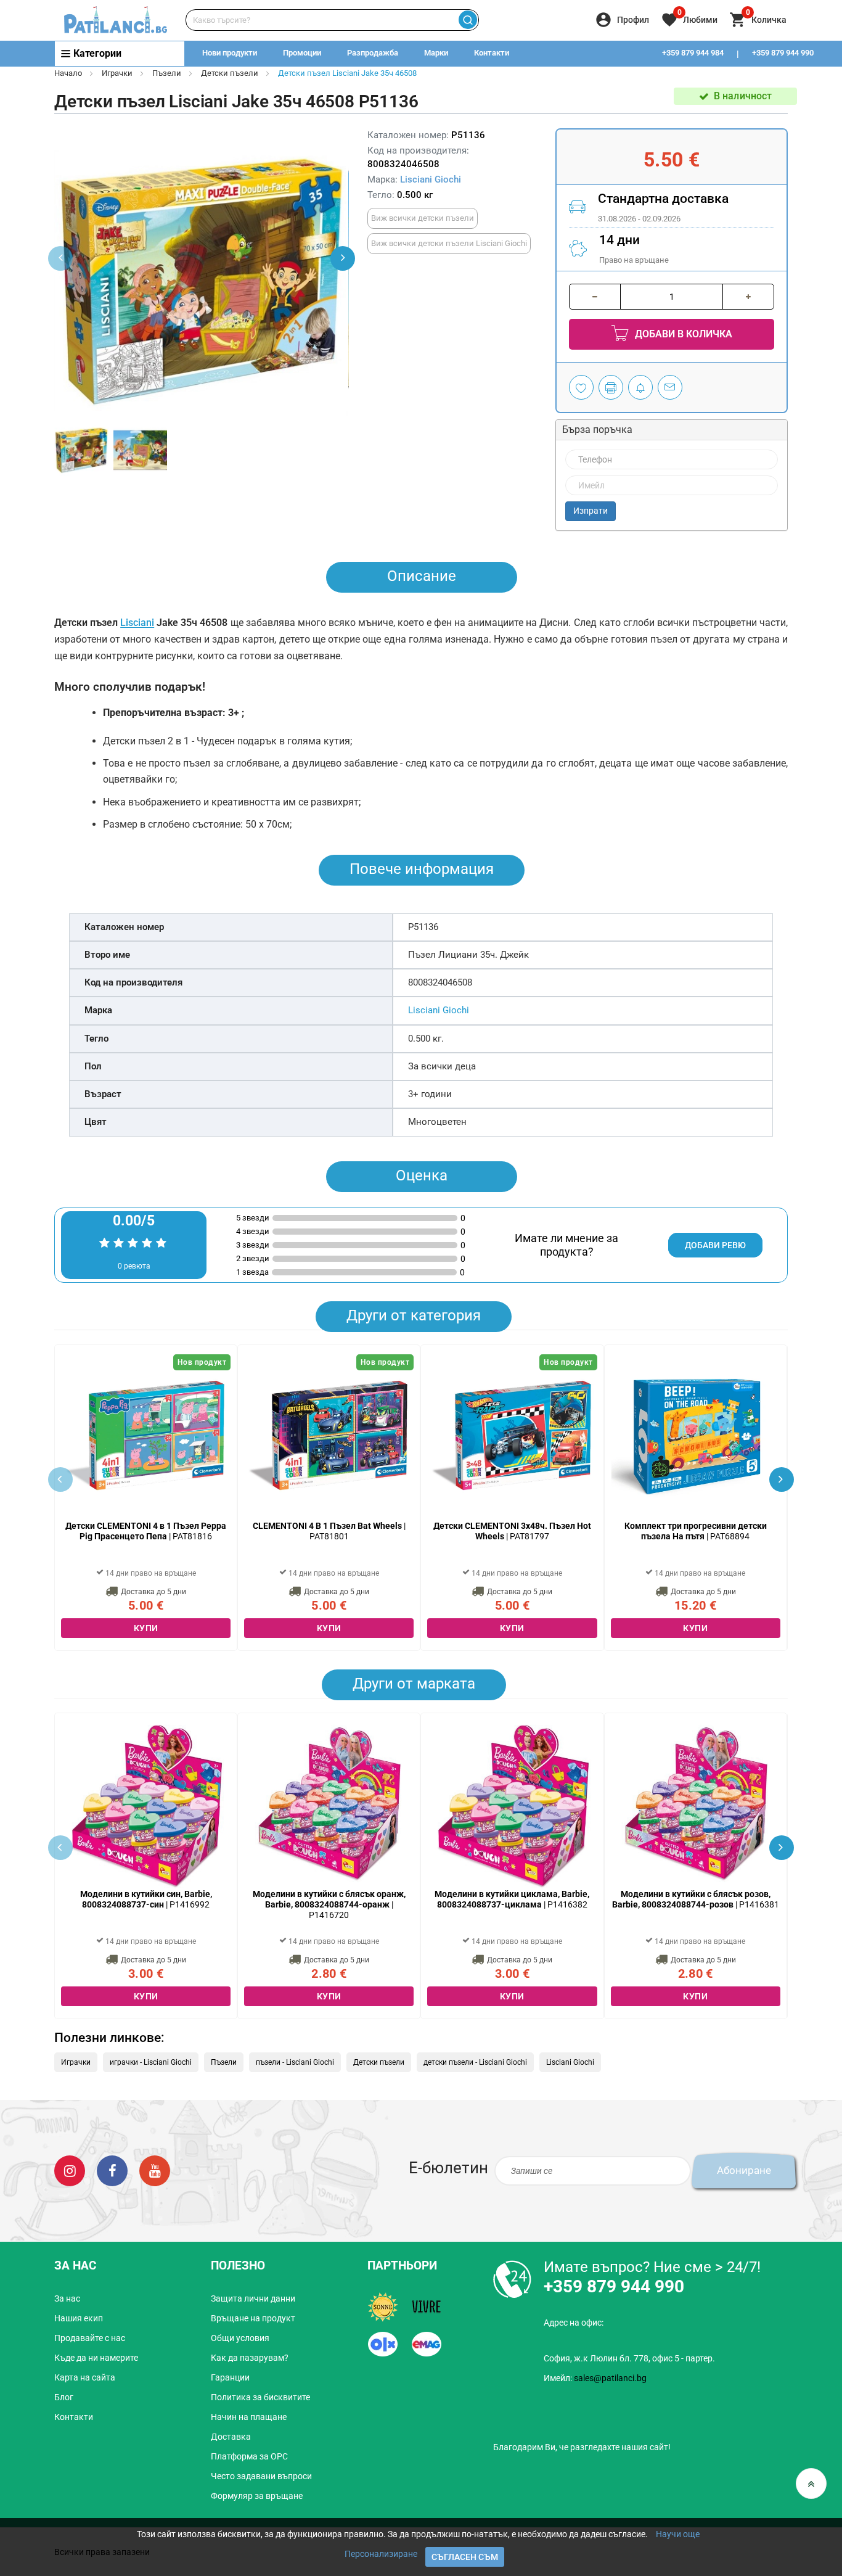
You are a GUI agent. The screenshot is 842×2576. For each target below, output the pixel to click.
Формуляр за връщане (257, 2496)
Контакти (492, 53)
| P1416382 (512, 1899)
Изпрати (591, 511)
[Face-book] (112, 2170)
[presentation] (343, 258)
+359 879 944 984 (693, 53)
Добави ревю (715, 1245)
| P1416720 (329, 1904)
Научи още (678, 2534)
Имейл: (595, 2378)
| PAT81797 (512, 1531)
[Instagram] (70, 2170)
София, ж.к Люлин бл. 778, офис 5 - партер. (629, 2358)
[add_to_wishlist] (581, 387)
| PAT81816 (146, 1531)
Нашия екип (79, 2318)
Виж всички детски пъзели (423, 218)
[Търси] (468, 20)
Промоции (302, 53)
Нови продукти (230, 53)
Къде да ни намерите (96, 2358)
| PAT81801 (329, 1531)
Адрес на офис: (574, 2323)
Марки (436, 53)
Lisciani (137, 623)
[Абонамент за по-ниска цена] (640, 387)
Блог (64, 2397)
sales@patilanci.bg (610, 2378)
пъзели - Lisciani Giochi (295, 2062)
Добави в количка (682, 334)
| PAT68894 (696, 1531)
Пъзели (167, 73)
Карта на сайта (85, 2377)
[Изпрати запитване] (670, 387)
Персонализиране (381, 2554)
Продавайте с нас (90, 2338)
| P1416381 (696, 1899)
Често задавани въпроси (261, 2476)
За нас (67, 2298)
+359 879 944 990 (783, 53)
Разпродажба (373, 53)
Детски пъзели (230, 73)
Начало (68, 73)
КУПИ (146, 1628)
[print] (611, 387)
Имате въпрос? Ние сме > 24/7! (652, 2267)
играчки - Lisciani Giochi (151, 2062)
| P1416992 (146, 1899)
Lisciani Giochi (431, 179)
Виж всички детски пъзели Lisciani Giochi (449, 243)
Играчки (117, 73)
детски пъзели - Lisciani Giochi (475, 2062)
